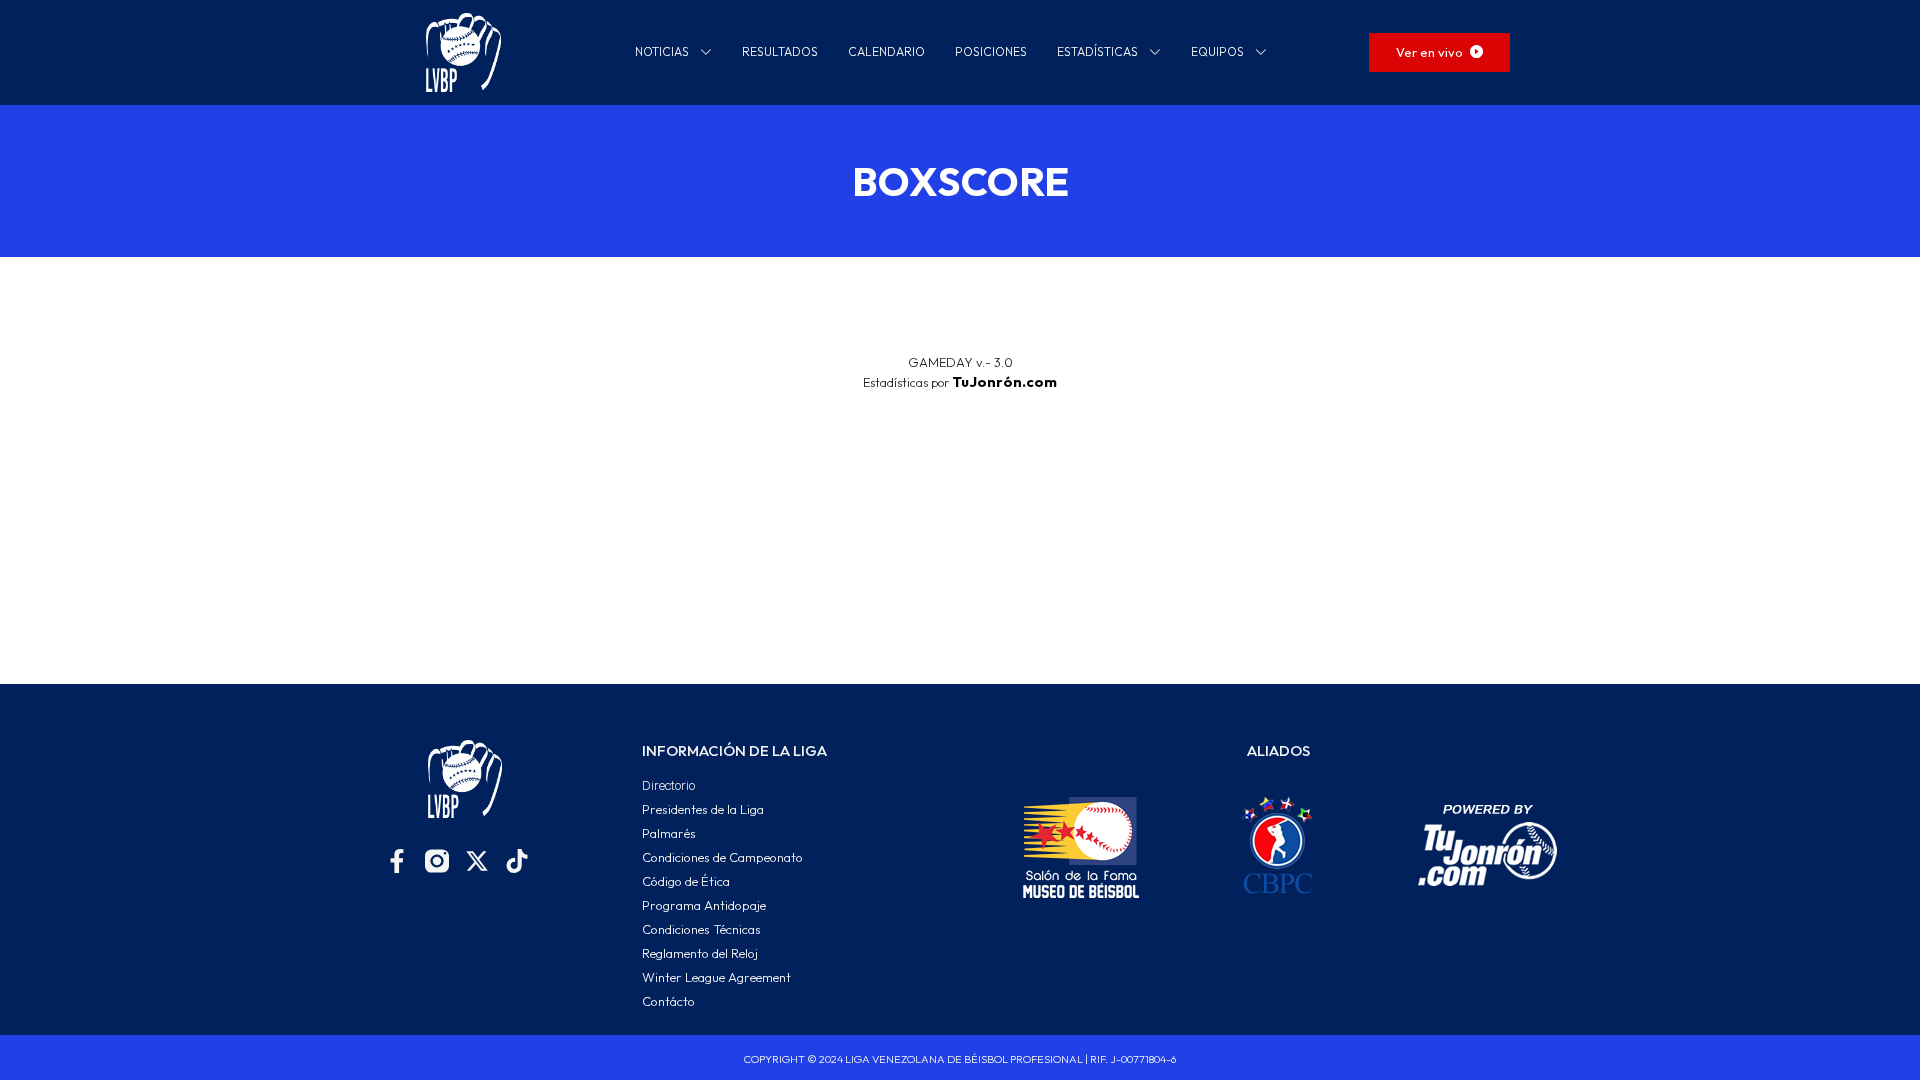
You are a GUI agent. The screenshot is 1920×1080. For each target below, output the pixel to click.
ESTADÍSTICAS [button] (1099, 51)
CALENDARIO (886, 51)
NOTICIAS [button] (663, 51)
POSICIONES (991, 51)
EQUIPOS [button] (1219, 51)
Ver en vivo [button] (1431, 52)
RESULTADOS (780, 51)
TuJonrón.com (1004, 382)
